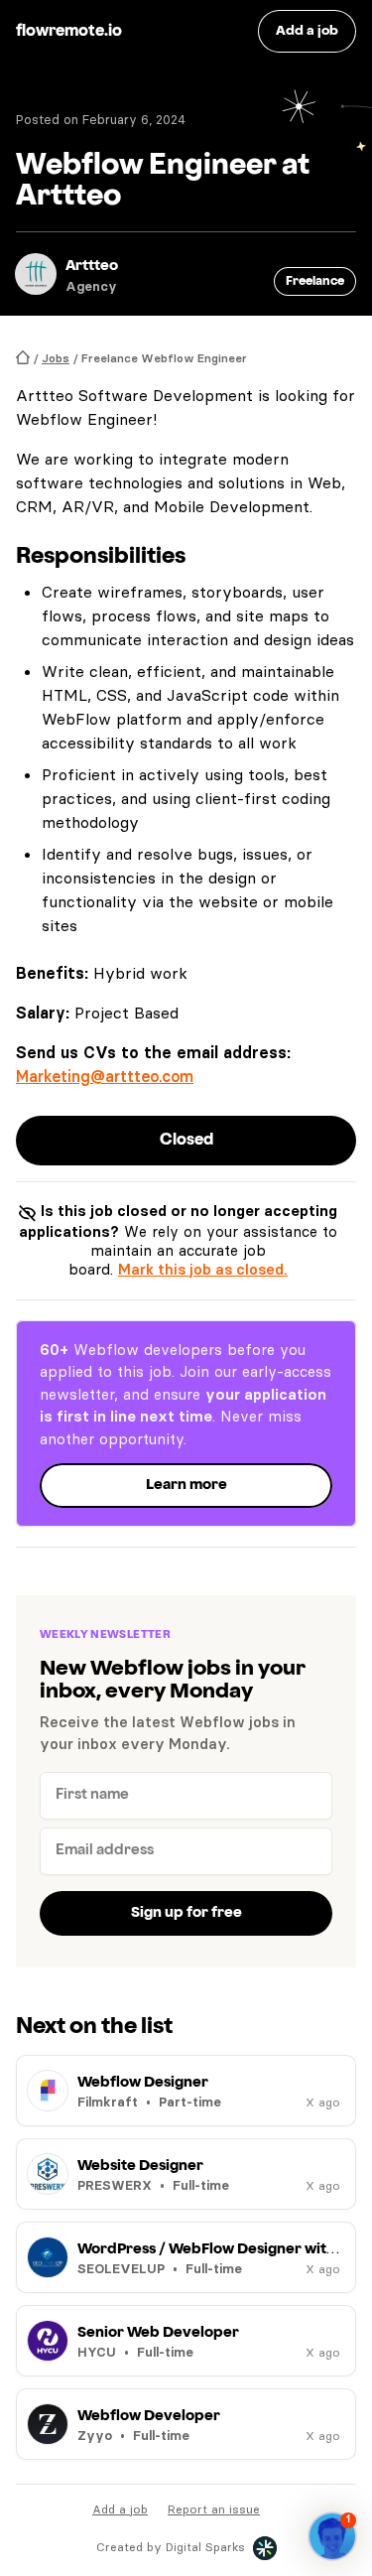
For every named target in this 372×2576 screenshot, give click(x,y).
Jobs (56, 358)
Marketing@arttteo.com (105, 1076)
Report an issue (214, 2509)
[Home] (23, 358)
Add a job (120, 2509)
